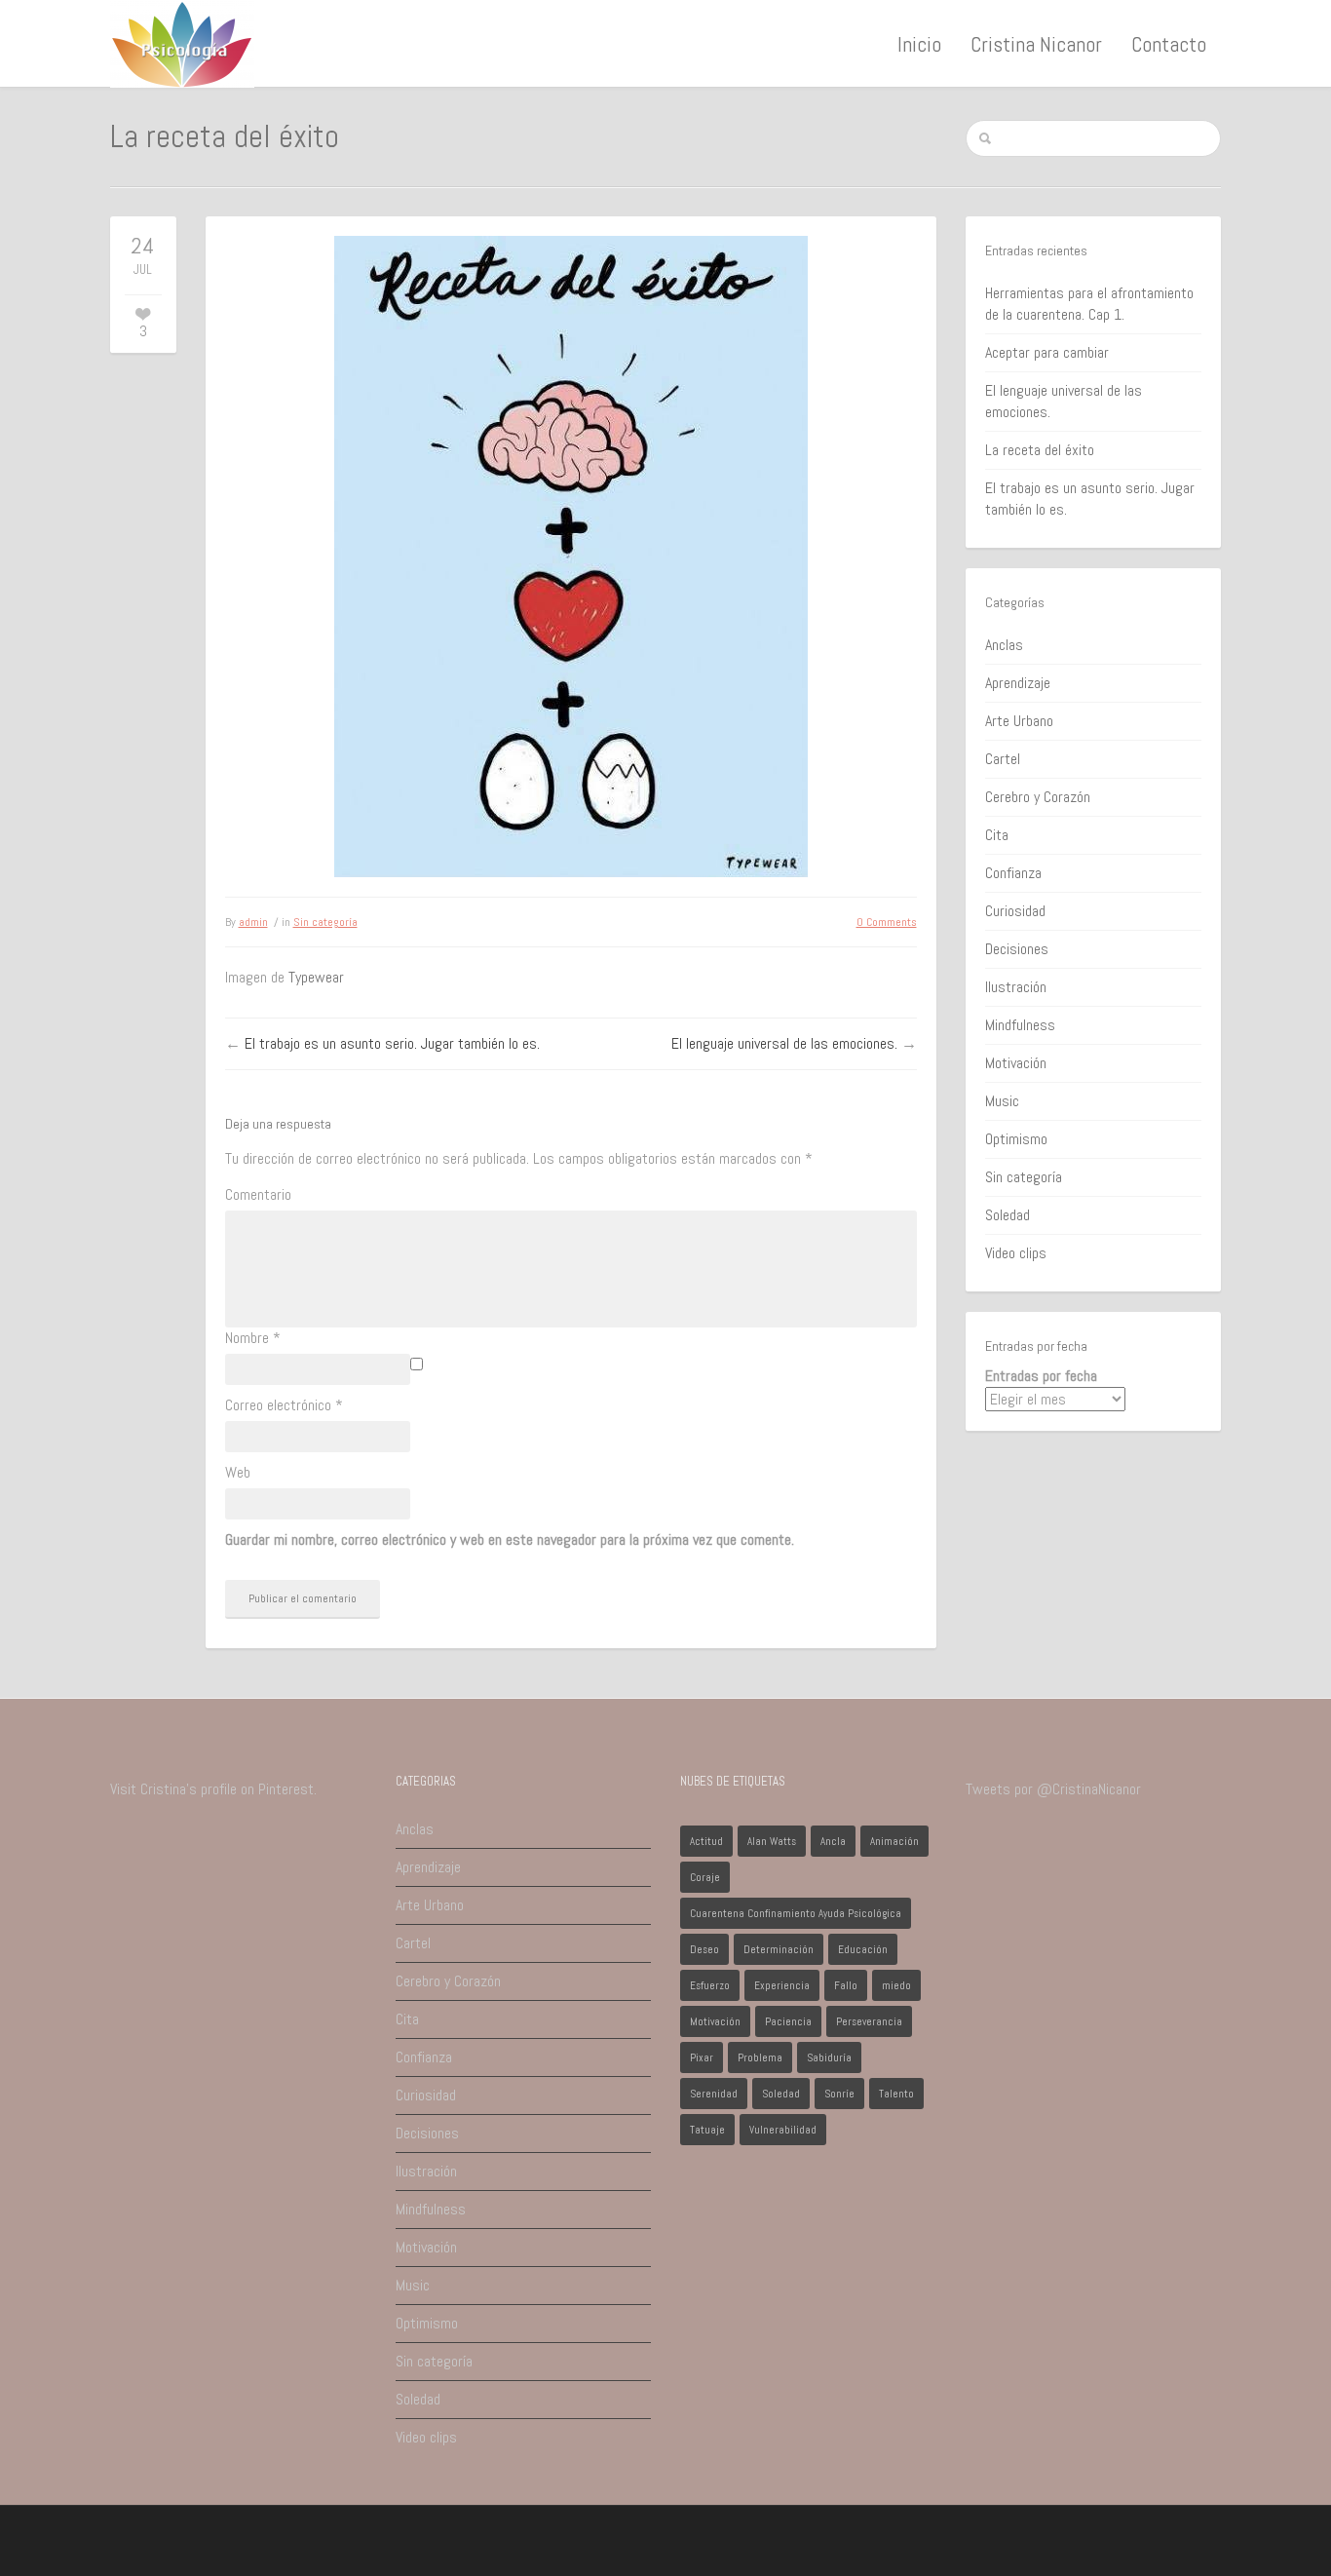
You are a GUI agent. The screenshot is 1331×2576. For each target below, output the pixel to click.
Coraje (705, 1877)
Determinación (779, 1949)
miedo (896, 1985)
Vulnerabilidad (783, 2130)
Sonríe (839, 2094)
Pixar (702, 2057)
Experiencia (782, 1985)
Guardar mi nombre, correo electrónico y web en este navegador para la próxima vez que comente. (510, 1539)
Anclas (1004, 645)
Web (238, 1472)
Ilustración (1016, 987)
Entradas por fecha (1041, 1376)
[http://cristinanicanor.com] (182, 42)
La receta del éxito (1040, 450)
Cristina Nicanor (1036, 44)
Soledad (1008, 1215)
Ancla (833, 1841)
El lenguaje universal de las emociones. (784, 1043)
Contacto (1169, 44)
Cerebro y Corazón (1038, 797)
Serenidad (714, 2094)
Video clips (1016, 1253)
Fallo (846, 1985)
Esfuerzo (710, 1985)
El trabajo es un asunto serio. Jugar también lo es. (392, 1043)
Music (1002, 1101)
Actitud (706, 1841)
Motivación (1016, 1063)
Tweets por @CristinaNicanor (1053, 1789)
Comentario (258, 1194)
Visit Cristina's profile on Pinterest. (213, 1789)
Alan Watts (772, 1841)
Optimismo (1016, 1139)
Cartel (1003, 759)
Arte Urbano (1019, 721)
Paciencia (788, 2021)
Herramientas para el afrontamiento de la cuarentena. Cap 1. (1089, 304)
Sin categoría (325, 922)
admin (253, 922)
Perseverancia (869, 2021)
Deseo (704, 1949)
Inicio (919, 44)
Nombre (253, 1338)
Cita (997, 835)
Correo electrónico (284, 1405)
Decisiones (1017, 949)
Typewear (316, 977)
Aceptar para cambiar (1047, 352)
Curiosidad (1015, 911)
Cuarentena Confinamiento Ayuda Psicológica (796, 1913)
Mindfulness (1020, 1025)
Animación (894, 1841)
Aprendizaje (1018, 683)
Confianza (1013, 873)
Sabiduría (829, 2057)
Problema (760, 2057)
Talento (896, 2094)
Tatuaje (707, 2130)
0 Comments (887, 922)
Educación (863, 1949)
